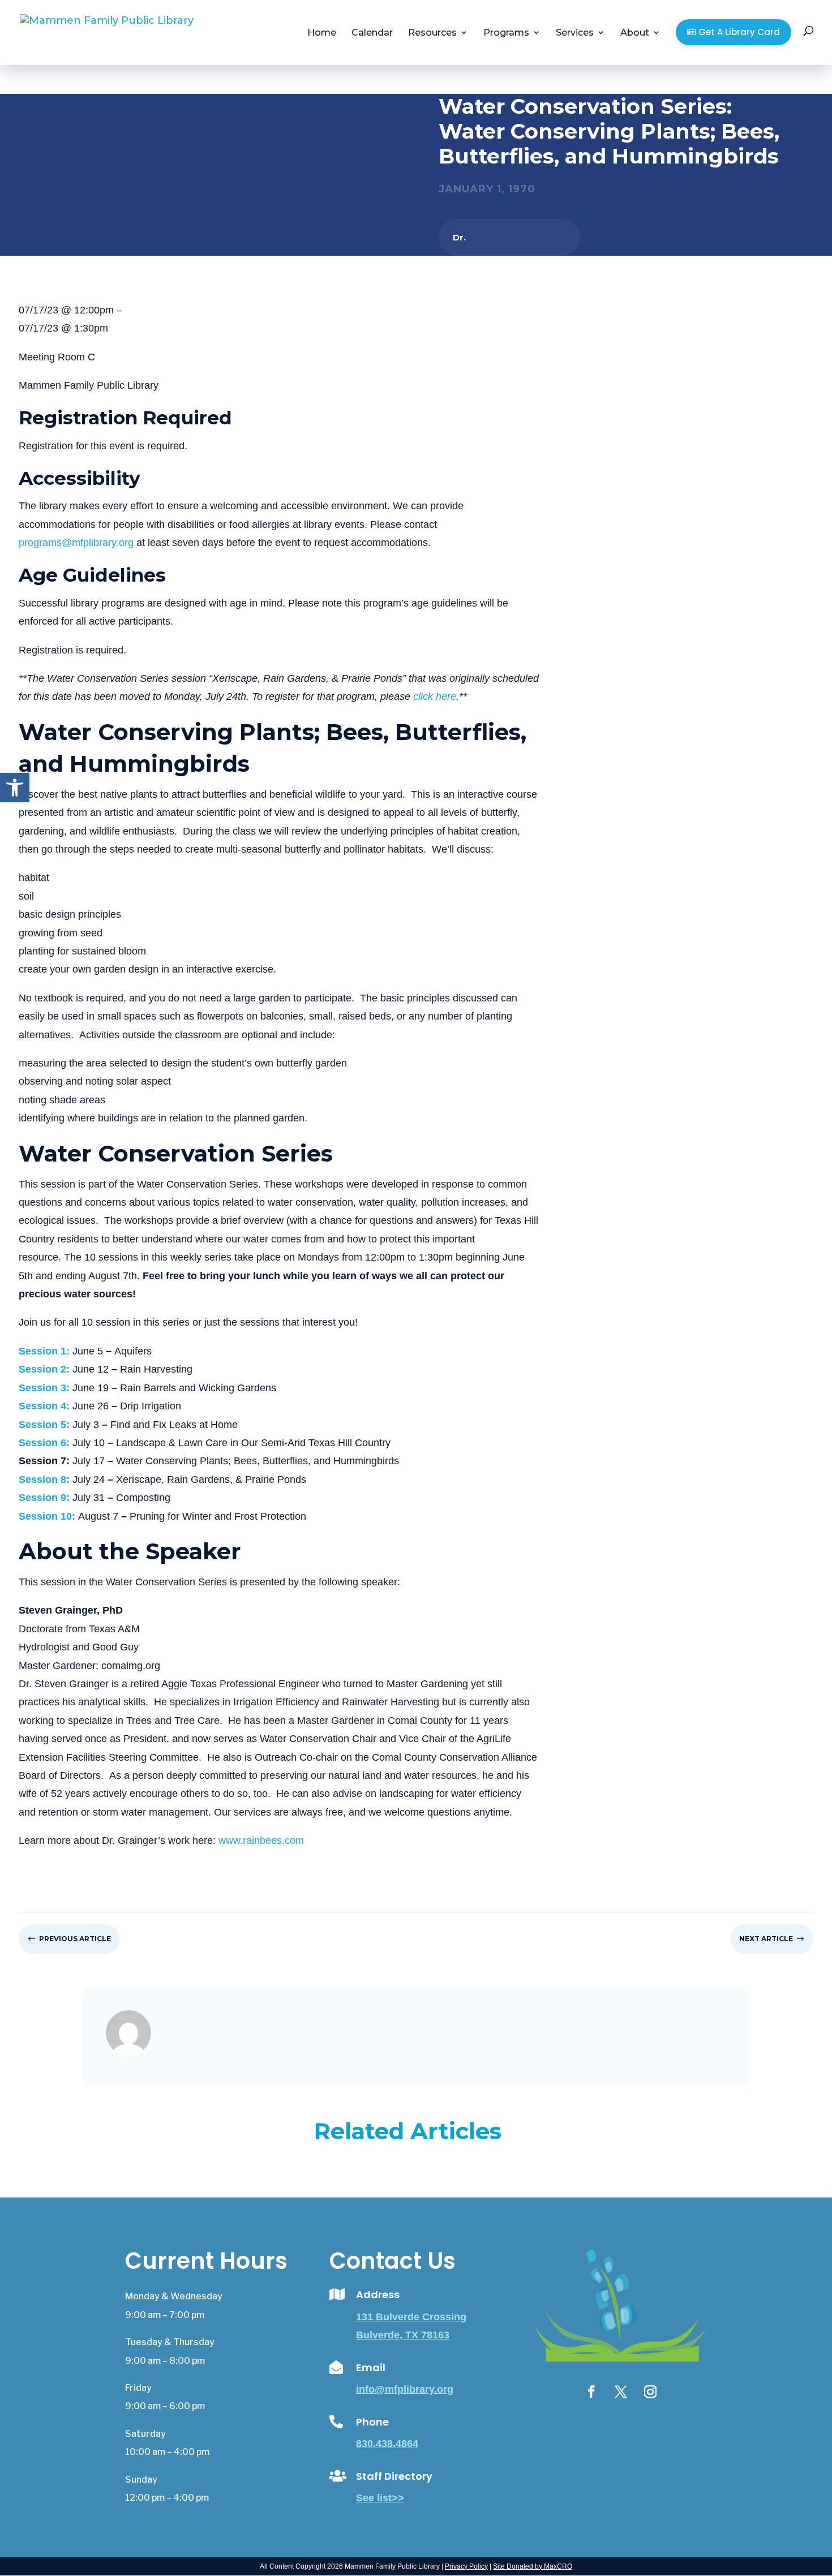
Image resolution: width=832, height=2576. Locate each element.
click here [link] (435, 696)
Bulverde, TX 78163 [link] (403, 2335)
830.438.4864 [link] (387, 2444)
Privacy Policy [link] (466, 2566)
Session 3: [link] (44, 1388)
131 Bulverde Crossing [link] (411, 2317)
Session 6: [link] (44, 1443)
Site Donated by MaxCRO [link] (533, 2566)
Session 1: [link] (44, 1351)
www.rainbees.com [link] (261, 1840)
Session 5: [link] (44, 1425)
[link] (15, 788)
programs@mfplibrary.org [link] (76, 543)
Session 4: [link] (44, 1406)
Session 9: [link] (44, 1498)
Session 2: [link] (44, 1369)
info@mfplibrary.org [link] (405, 2389)
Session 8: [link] (44, 1480)
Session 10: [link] (47, 1516)
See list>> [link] (380, 2498)
